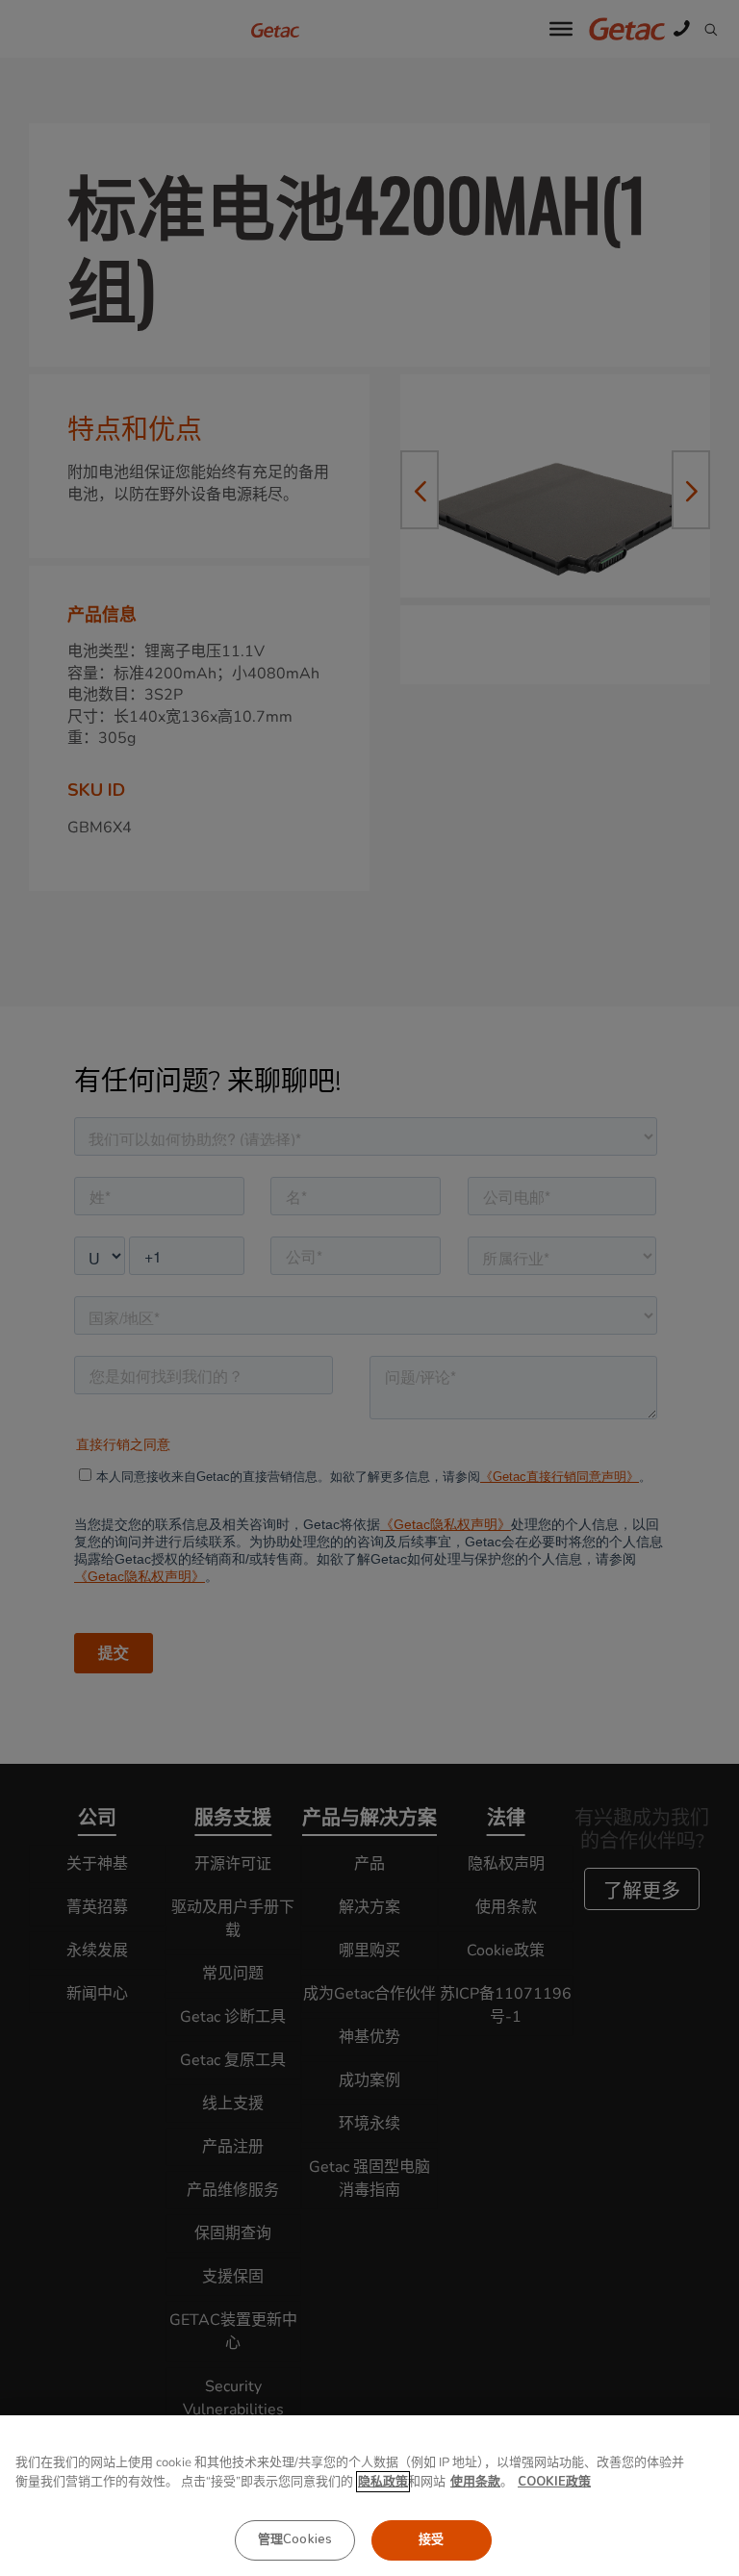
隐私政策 (383, 2482)
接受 (431, 2539)
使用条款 (475, 2482)
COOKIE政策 (554, 2482)
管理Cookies (295, 2539)
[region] (369, 2496)
